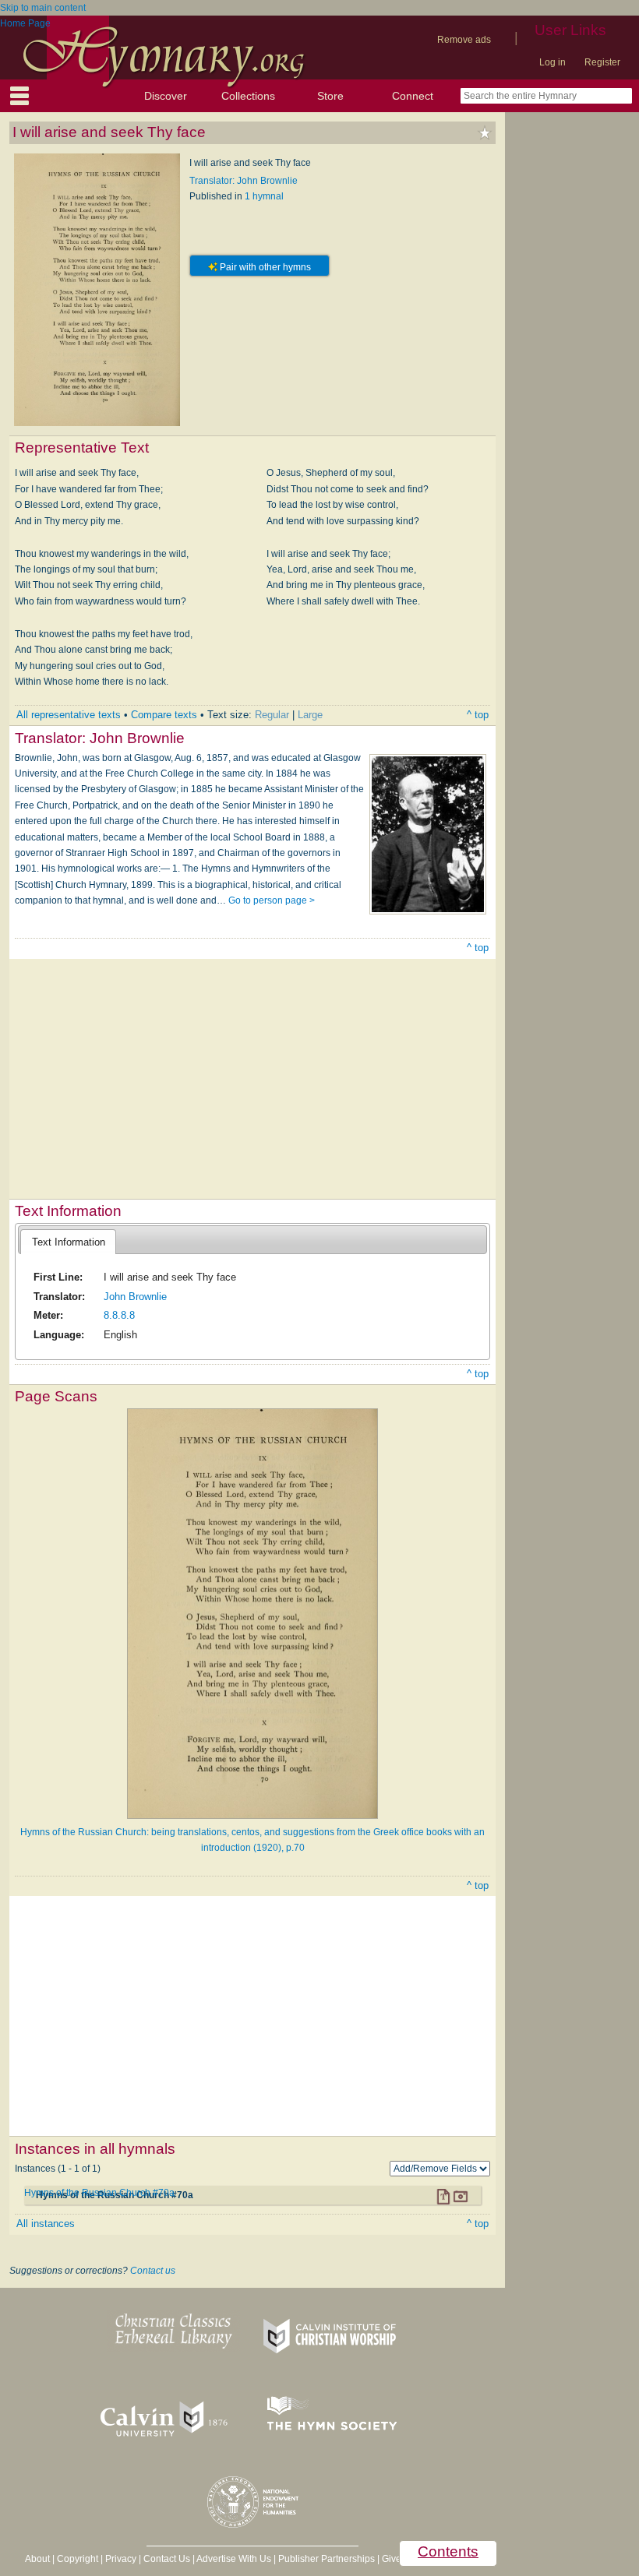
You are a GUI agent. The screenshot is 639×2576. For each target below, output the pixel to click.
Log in (553, 62)
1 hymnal (264, 196)
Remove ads (464, 40)
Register (602, 62)
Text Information (69, 1242)
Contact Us (167, 2559)
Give (392, 2559)
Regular (272, 715)
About (37, 2559)
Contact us (153, 2271)
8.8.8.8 (119, 1315)
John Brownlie (135, 1297)
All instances (46, 2224)
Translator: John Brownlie (244, 181)
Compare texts (164, 715)
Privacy (121, 2559)
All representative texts (69, 715)
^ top (478, 715)
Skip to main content (43, 8)
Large (310, 715)
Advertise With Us (234, 2559)
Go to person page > (272, 900)
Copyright (78, 2559)
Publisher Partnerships (327, 2559)
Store (330, 96)
